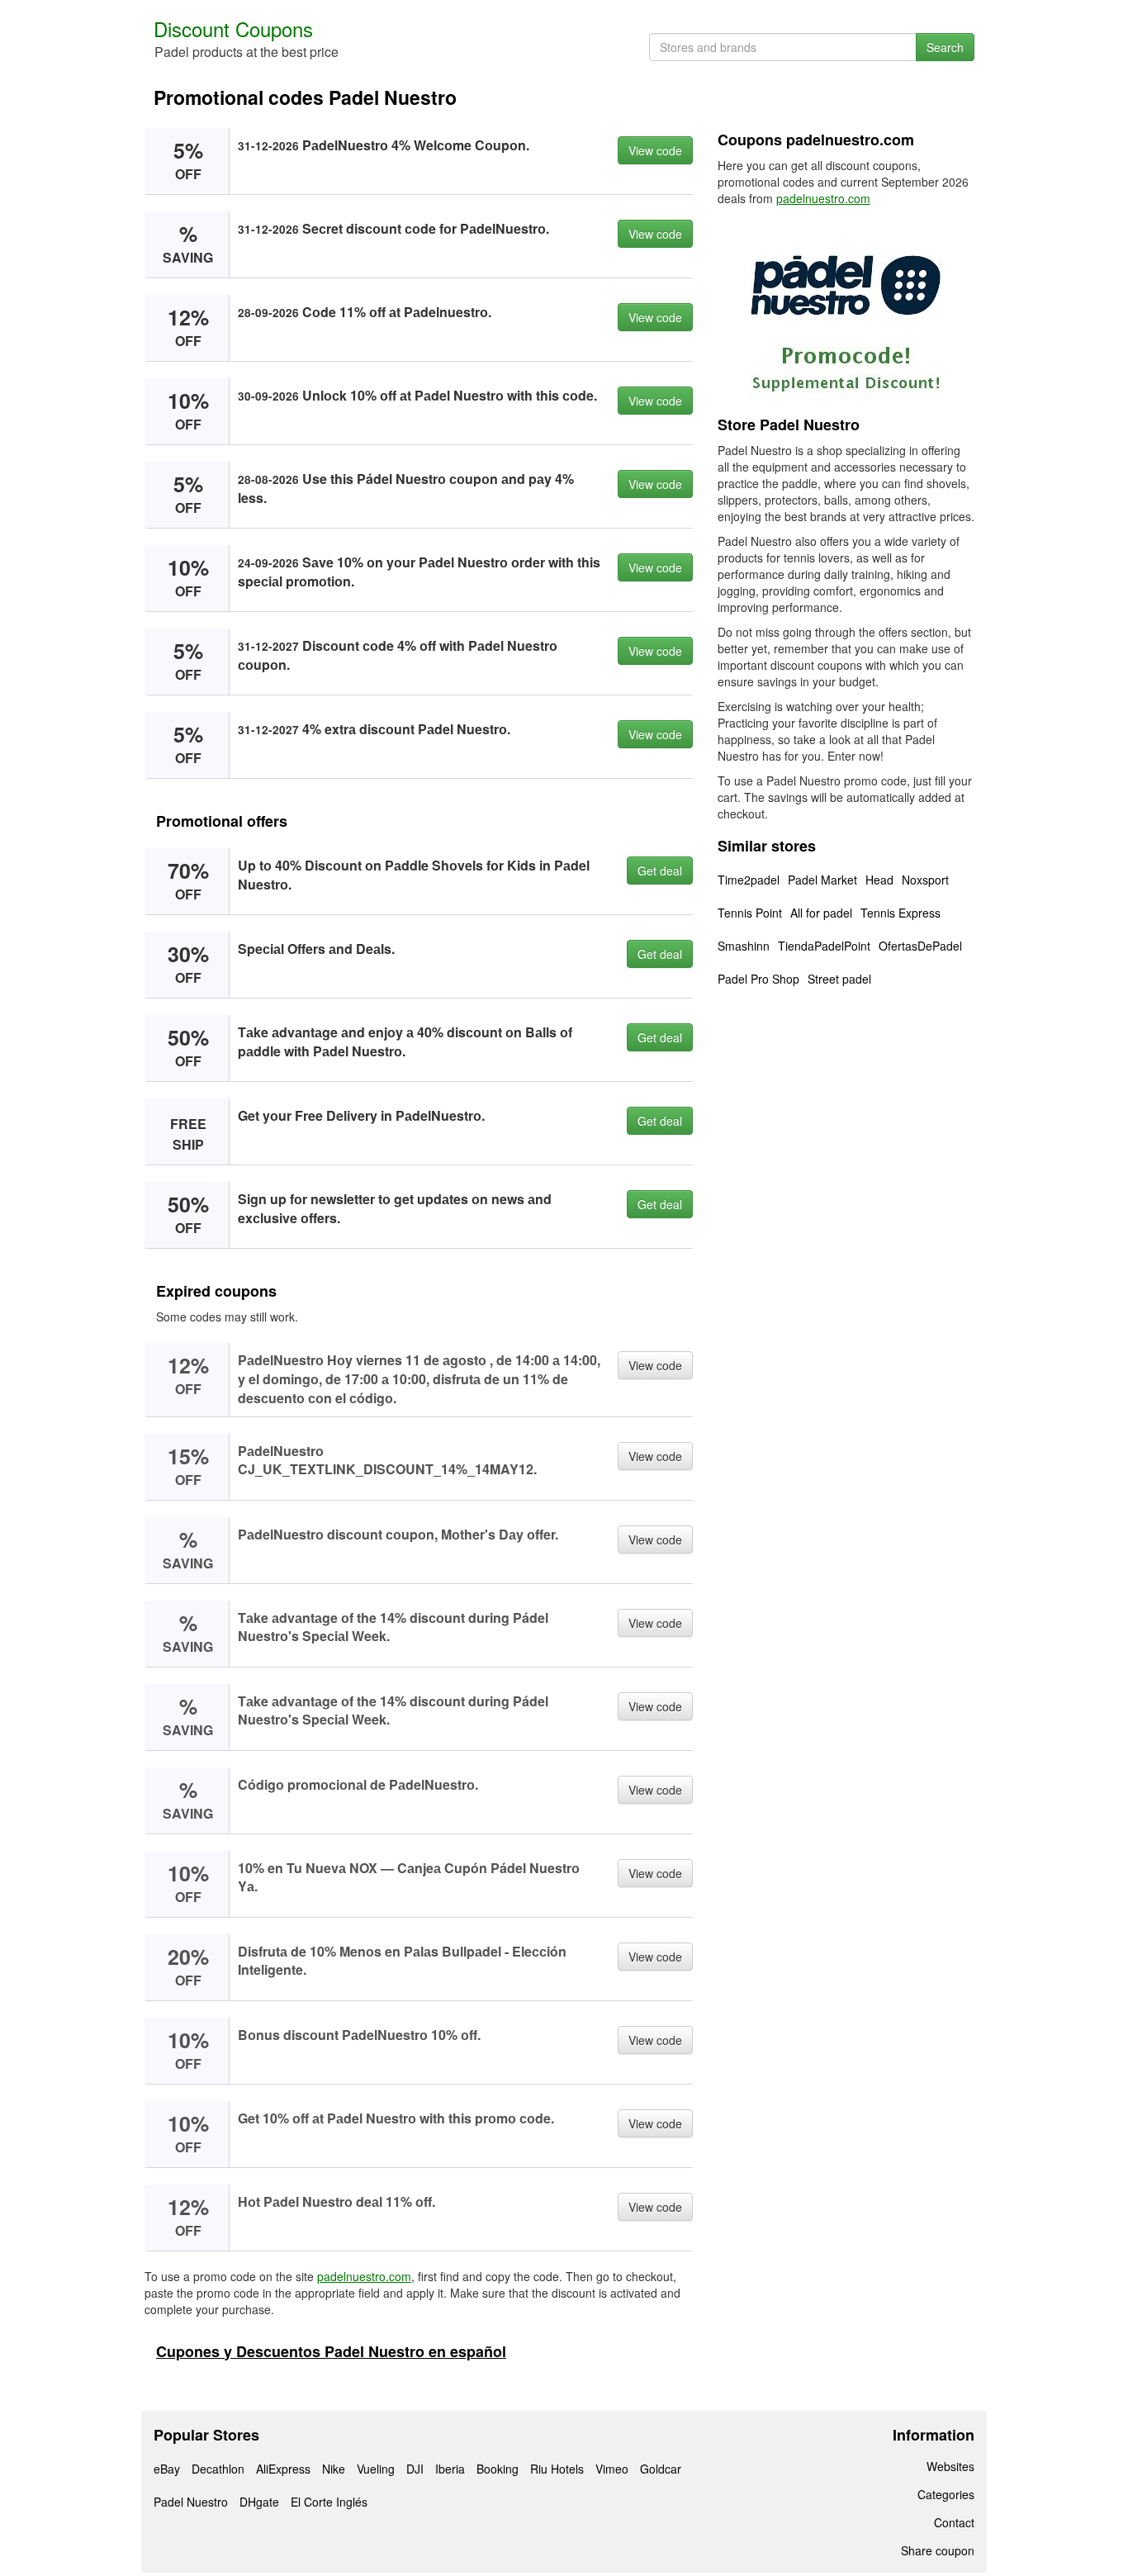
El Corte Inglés (329, 2502)
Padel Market (822, 880)
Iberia (450, 2469)
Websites (950, 2466)
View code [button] (655, 150)
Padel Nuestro (191, 2502)
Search (945, 47)
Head (879, 880)
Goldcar (661, 2469)
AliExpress (283, 2469)
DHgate (259, 2502)
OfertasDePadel (920, 946)
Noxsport (925, 880)
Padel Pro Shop (758, 979)
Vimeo (612, 2469)
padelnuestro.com (364, 2276)
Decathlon (218, 2469)
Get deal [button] (660, 871)
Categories (946, 2494)
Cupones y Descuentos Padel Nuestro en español (331, 2351)
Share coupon (938, 2550)
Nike (334, 2469)
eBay (167, 2469)
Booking (498, 2469)
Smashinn (744, 946)
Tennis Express (901, 913)
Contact (954, 2522)
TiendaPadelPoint (824, 946)
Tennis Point (750, 913)
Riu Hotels (557, 2469)
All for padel (821, 913)
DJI (415, 2469)
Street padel (839, 979)
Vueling (376, 2469)
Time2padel (749, 880)
